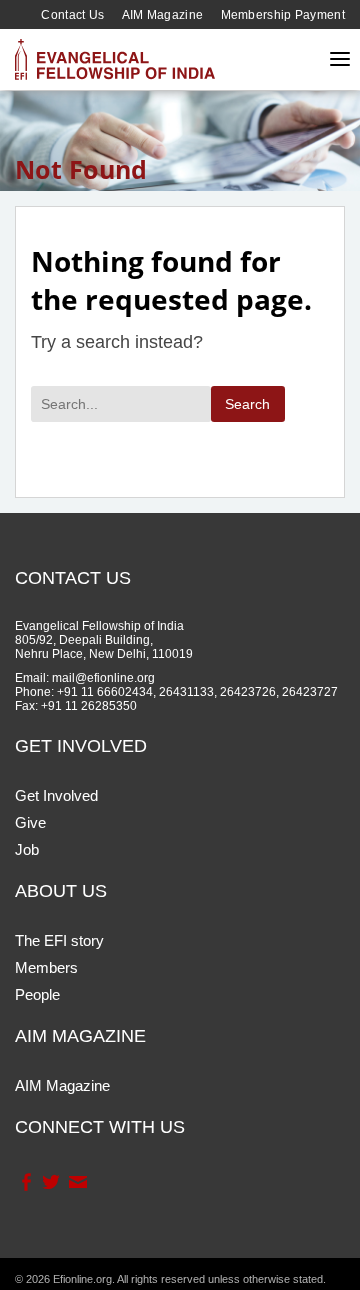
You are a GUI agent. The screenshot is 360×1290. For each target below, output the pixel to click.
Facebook (25, 1182)
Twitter (50, 1182)
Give (30, 822)
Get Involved (56, 795)
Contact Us (72, 15)
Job (27, 849)
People (37, 994)
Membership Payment (283, 15)
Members (46, 967)
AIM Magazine (163, 15)
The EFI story (59, 940)
